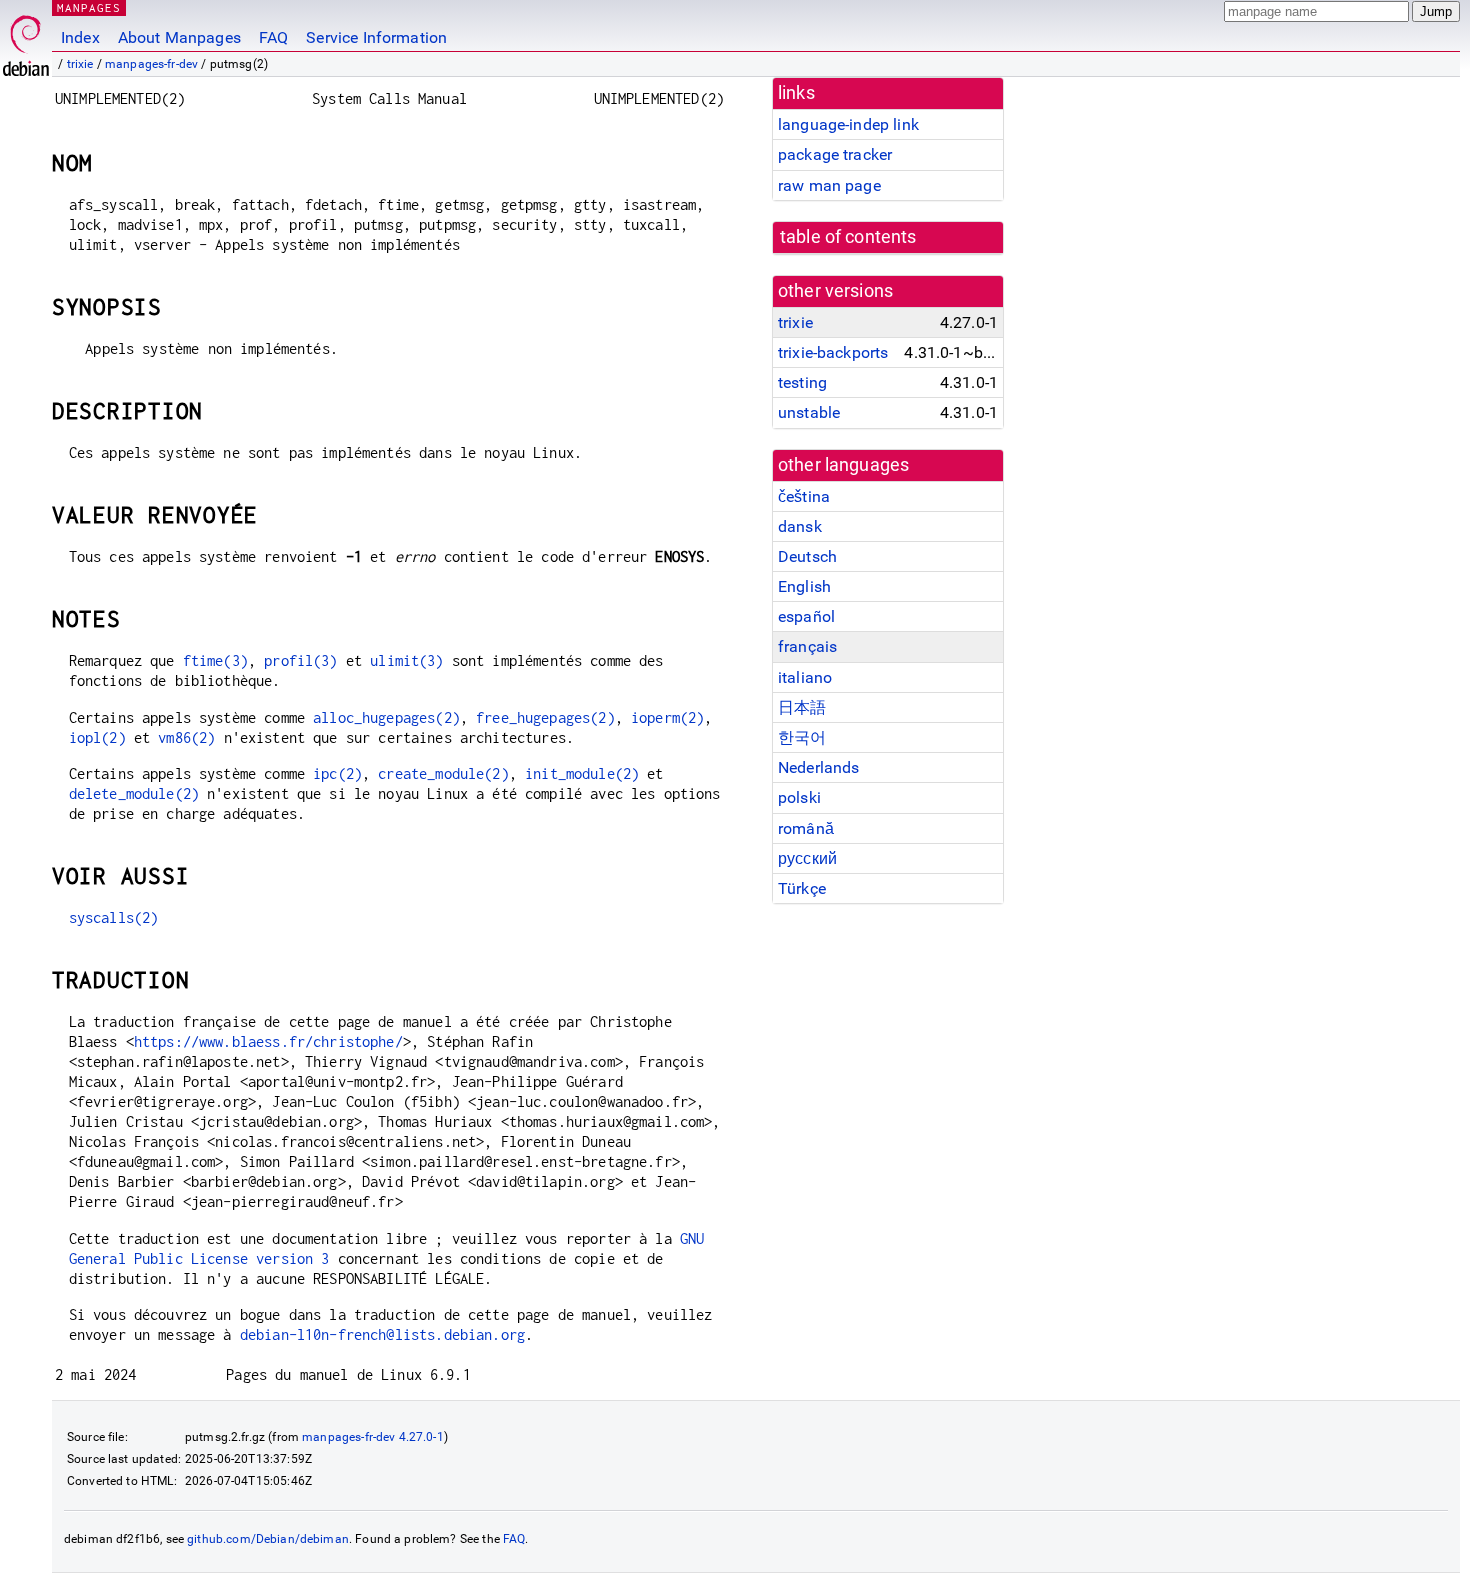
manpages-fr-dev (151, 64)
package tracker (835, 154)
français (807, 646)
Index (80, 37)
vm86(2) (186, 737)
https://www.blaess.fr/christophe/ (268, 1041)
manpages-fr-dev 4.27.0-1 (373, 1437)
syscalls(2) (114, 917)
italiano (805, 677)
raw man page (829, 185)
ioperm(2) (667, 717)
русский (807, 858)
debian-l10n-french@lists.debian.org (382, 1334)
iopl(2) (97, 737)
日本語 (802, 707)
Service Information (376, 37)
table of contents (848, 237)
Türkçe (802, 888)
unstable (809, 412)
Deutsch (807, 556)
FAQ (273, 37)
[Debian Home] (26, 40)
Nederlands (819, 767)
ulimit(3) (406, 660)
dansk (800, 526)
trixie (80, 64)
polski (799, 797)
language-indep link (848, 124)
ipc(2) (337, 773)
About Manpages (179, 37)
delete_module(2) (134, 793)
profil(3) (300, 660)
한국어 (802, 737)
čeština (804, 496)
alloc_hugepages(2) (386, 717)
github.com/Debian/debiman (268, 1539)
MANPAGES (89, 7)
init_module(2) (582, 773)
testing (802, 382)
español (806, 616)
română (806, 828)
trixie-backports (833, 352)
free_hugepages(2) (545, 717)
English (804, 586)
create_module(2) (443, 773)
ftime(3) (215, 660)
